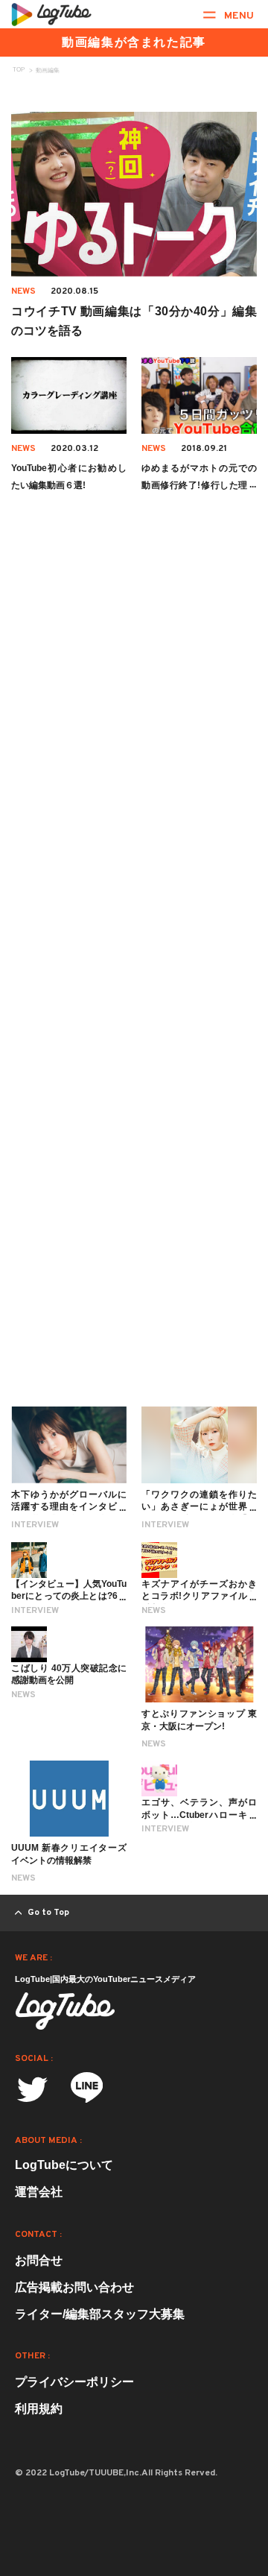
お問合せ (39, 2260)
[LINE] (87, 2092)
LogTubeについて (64, 2165)
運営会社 (39, 2192)
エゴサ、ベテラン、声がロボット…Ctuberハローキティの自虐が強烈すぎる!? (199, 1815)
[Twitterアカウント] (32, 2090)
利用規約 (39, 2409)
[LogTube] (51, 14)
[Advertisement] (134, 734)
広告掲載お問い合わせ (74, 2287)
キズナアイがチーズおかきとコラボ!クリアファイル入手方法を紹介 (199, 1597)
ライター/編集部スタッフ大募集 (100, 2314)
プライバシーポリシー (74, 2382)
